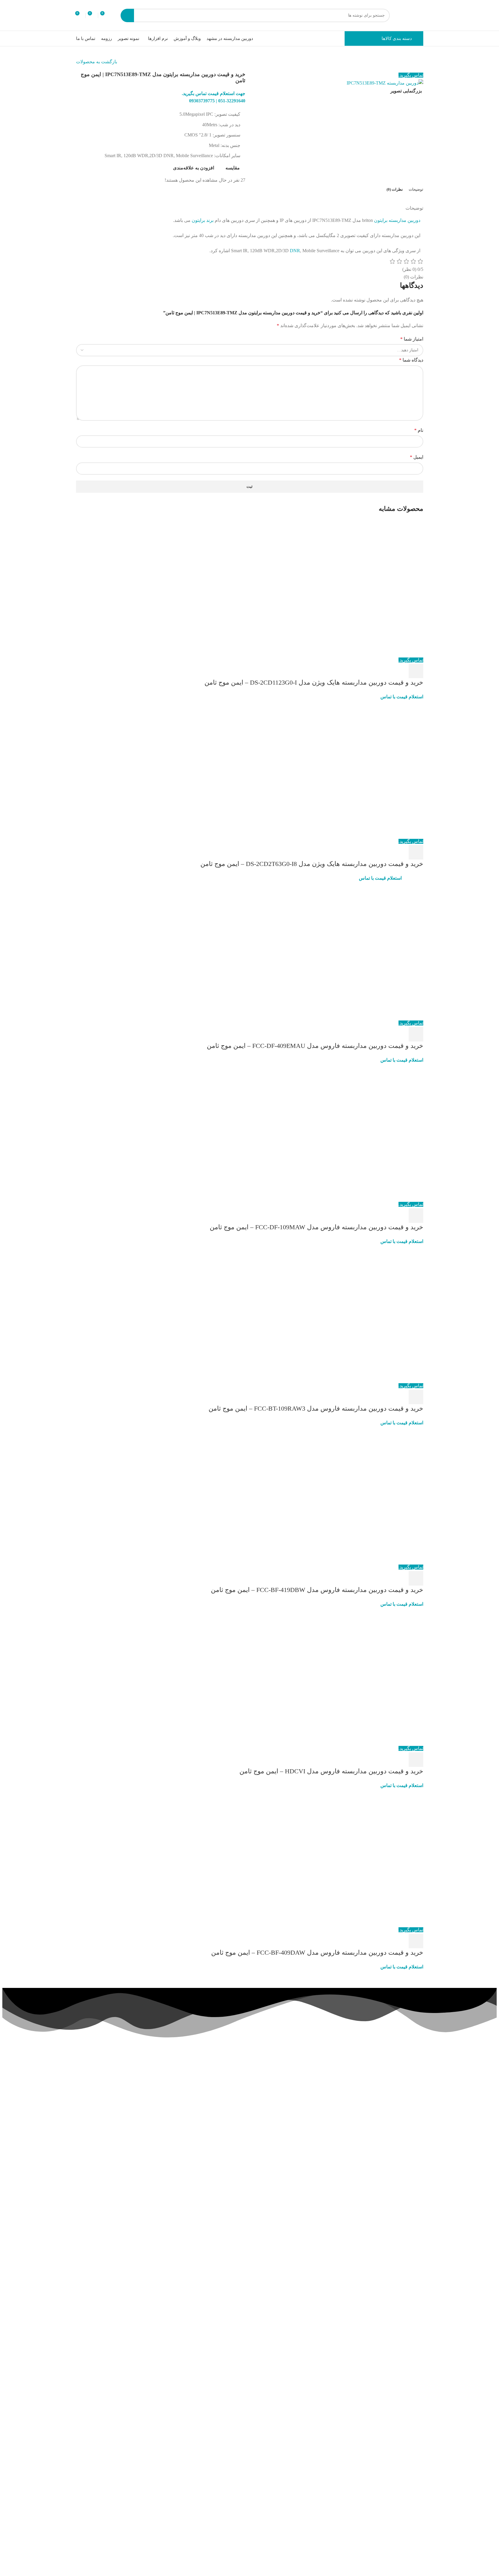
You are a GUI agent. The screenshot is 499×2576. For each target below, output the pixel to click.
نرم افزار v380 (126, 2134)
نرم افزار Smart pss (122, 2099)
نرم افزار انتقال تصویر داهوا (115, 2124)
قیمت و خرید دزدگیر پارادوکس (179, 2083)
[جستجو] (127, 15)
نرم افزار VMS (126, 2143)
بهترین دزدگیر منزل (189, 2073)
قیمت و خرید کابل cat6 (186, 2140)
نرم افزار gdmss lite (122, 2152)
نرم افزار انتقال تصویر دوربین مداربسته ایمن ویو (383, 2254)
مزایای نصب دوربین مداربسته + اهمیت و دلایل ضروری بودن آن (384, 2355)
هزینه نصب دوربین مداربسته (181, 2102)
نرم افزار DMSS (125, 2073)
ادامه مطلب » (399, 2176)
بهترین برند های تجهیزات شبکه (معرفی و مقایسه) (382, 2456)
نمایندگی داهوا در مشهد (186, 2111)
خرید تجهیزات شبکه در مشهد (181, 2092)
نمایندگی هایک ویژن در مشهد (181, 2121)
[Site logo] (413, 15)
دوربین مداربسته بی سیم (184, 2130)
